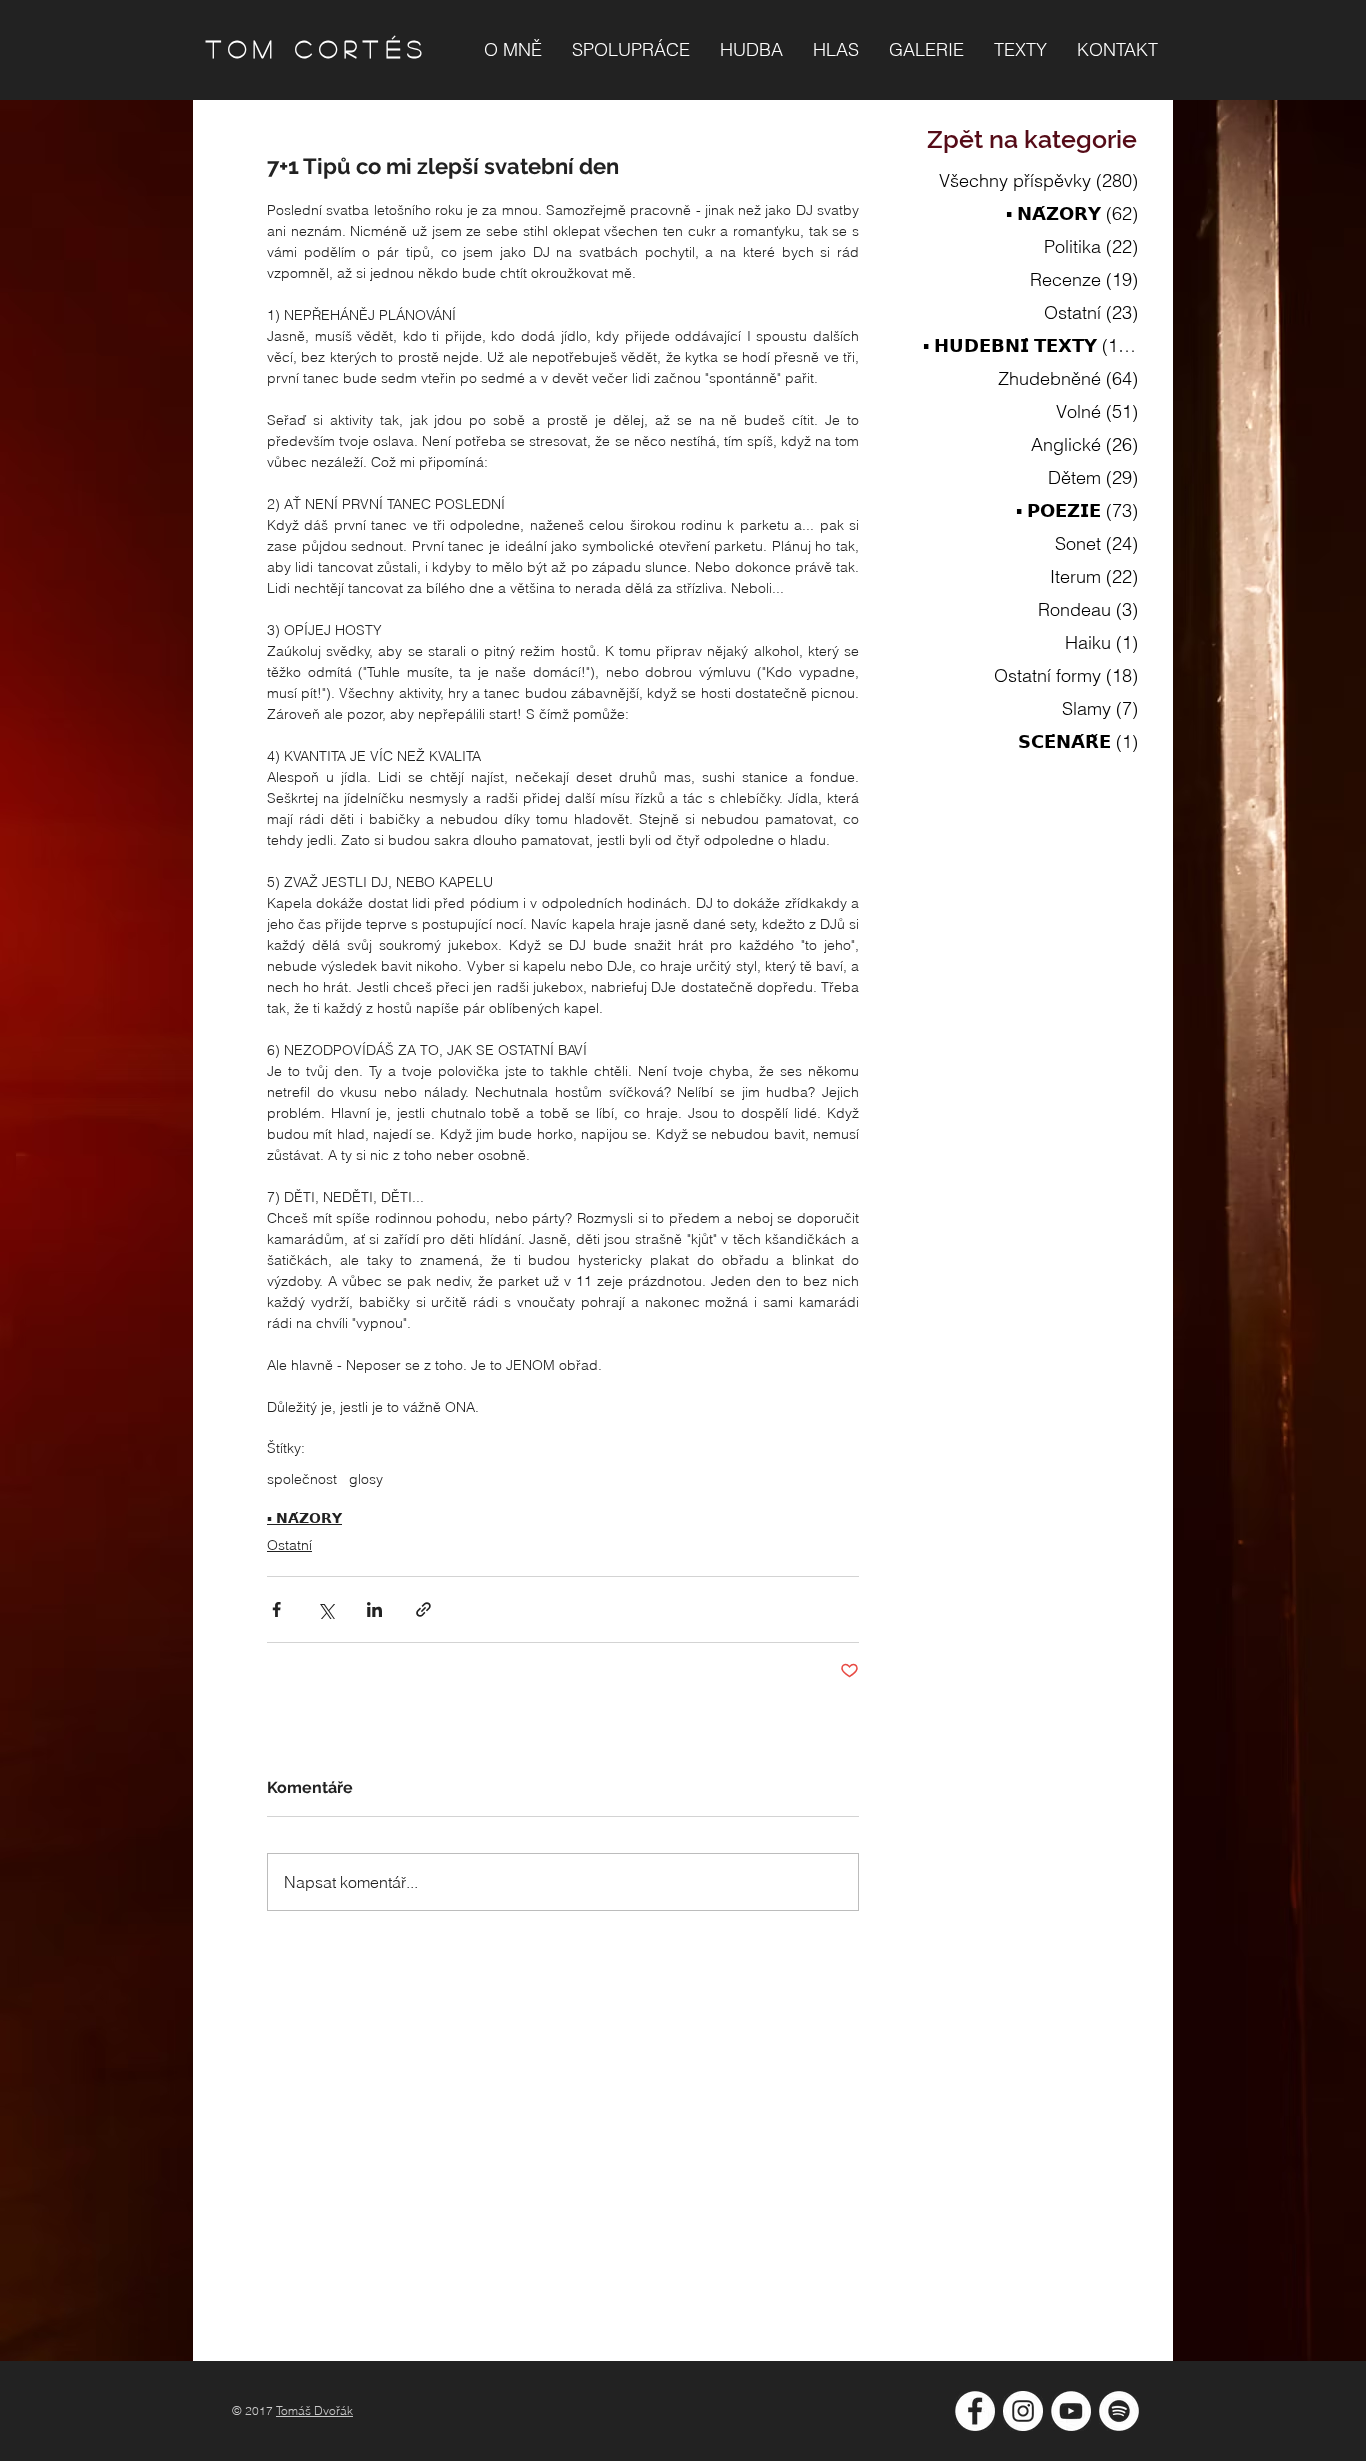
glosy (366, 1479)
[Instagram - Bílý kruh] (1023, 2411)
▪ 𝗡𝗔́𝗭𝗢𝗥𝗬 (304, 1518)
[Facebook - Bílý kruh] (975, 2411)
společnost (302, 1479)
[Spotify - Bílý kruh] (1119, 2411)
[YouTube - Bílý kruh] (1071, 2411)
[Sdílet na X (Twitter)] (325, 1609)
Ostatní (289, 1545)
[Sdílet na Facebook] (276, 1609)
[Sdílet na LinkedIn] (374, 1609)
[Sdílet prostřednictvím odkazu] (423, 1609)
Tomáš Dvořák (314, 2410)
